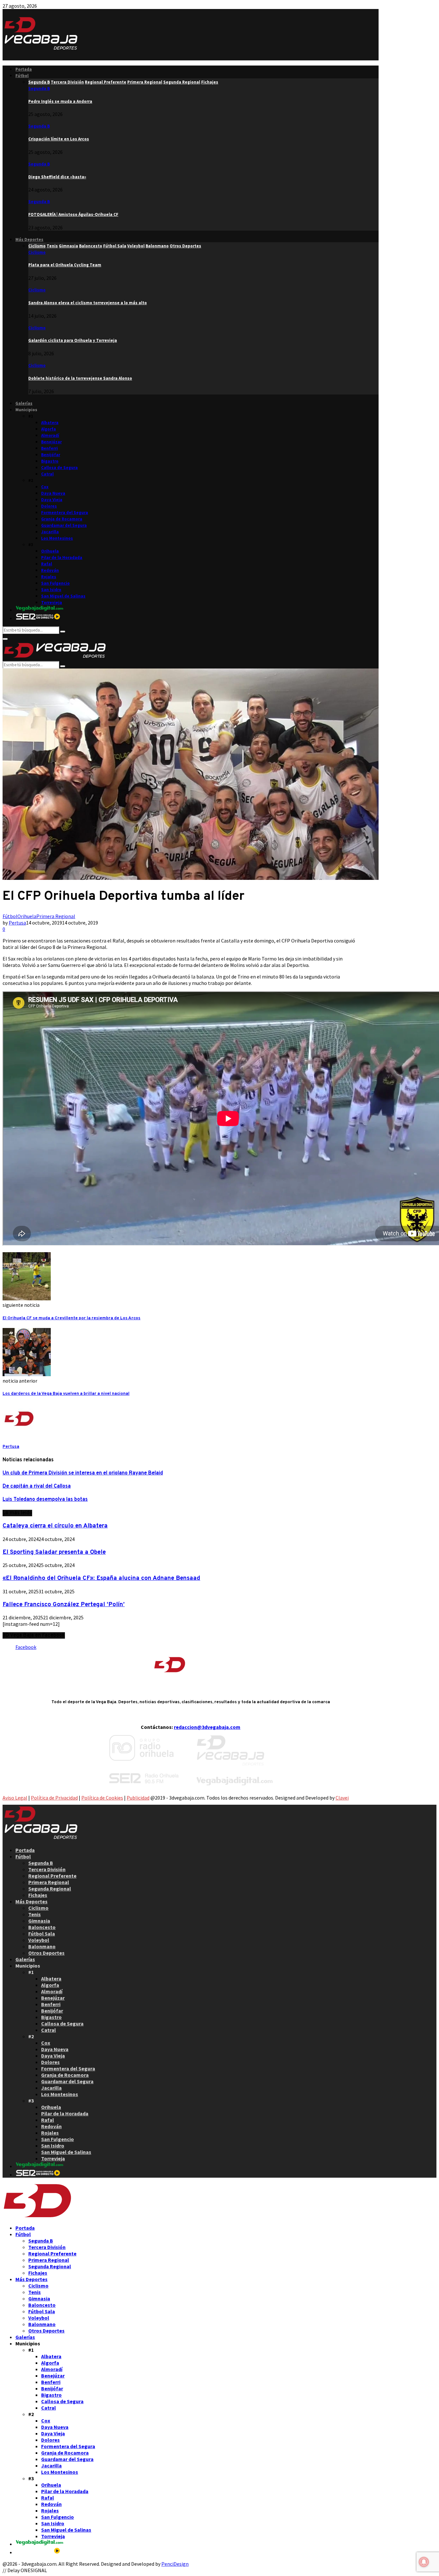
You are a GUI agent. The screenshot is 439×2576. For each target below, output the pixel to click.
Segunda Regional (50, 1889)
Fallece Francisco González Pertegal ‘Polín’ (64, 1605)
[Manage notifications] (424, 2562)
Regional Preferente (52, 1876)
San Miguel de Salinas (63, 596)
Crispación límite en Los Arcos (59, 139)
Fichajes (38, 1895)
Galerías (24, 403)
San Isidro (51, 590)
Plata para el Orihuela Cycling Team (65, 265)
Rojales (49, 577)
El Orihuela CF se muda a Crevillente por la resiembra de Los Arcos (72, 1318)
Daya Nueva (53, 493)
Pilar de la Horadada (62, 558)
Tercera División (47, 1869)
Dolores (49, 506)
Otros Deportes (46, 1953)
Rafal (47, 564)
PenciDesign (175, 2564)
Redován (50, 570)
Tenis (35, 1914)
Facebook (26, 1647)
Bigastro (50, 461)
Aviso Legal (15, 1798)
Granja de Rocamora (62, 519)
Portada (24, 69)
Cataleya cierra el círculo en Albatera (55, 1526)
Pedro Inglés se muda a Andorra (60, 101)
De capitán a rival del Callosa (37, 1486)
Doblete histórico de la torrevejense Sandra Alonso (80, 378)
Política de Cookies (102, 1798)
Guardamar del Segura (64, 525)
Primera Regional (56, 916)
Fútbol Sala (42, 1934)
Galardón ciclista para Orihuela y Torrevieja (73, 340)
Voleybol (39, 1940)
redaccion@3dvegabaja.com (207, 1727)
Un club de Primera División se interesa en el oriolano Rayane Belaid (83, 1473)
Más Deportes (29, 239)
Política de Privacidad (54, 1798)
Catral (47, 474)
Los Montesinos (57, 538)
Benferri (49, 448)
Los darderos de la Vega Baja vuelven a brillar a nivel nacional (66, 1394)
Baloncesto (42, 1927)
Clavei (342, 1798)
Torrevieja (52, 602)
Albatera (50, 423)
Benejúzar (51, 442)
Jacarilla (50, 532)
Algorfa (49, 429)
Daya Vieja (52, 500)
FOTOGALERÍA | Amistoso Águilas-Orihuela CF (73, 214)
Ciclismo (37, 252)
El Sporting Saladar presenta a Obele (54, 1552)
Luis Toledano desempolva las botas (45, 1500)
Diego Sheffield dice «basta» (57, 177)
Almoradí (50, 435)
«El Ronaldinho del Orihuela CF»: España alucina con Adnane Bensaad (101, 1578)
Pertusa (17, 923)
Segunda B (39, 89)
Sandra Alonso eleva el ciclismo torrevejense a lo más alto (88, 303)
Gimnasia (39, 1921)
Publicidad (138, 1798)
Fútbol (22, 76)
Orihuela (50, 551)
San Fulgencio (55, 583)
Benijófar (51, 455)
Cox (45, 487)
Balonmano (42, 1946)
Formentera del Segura (65, 513)
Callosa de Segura (59, 468)
